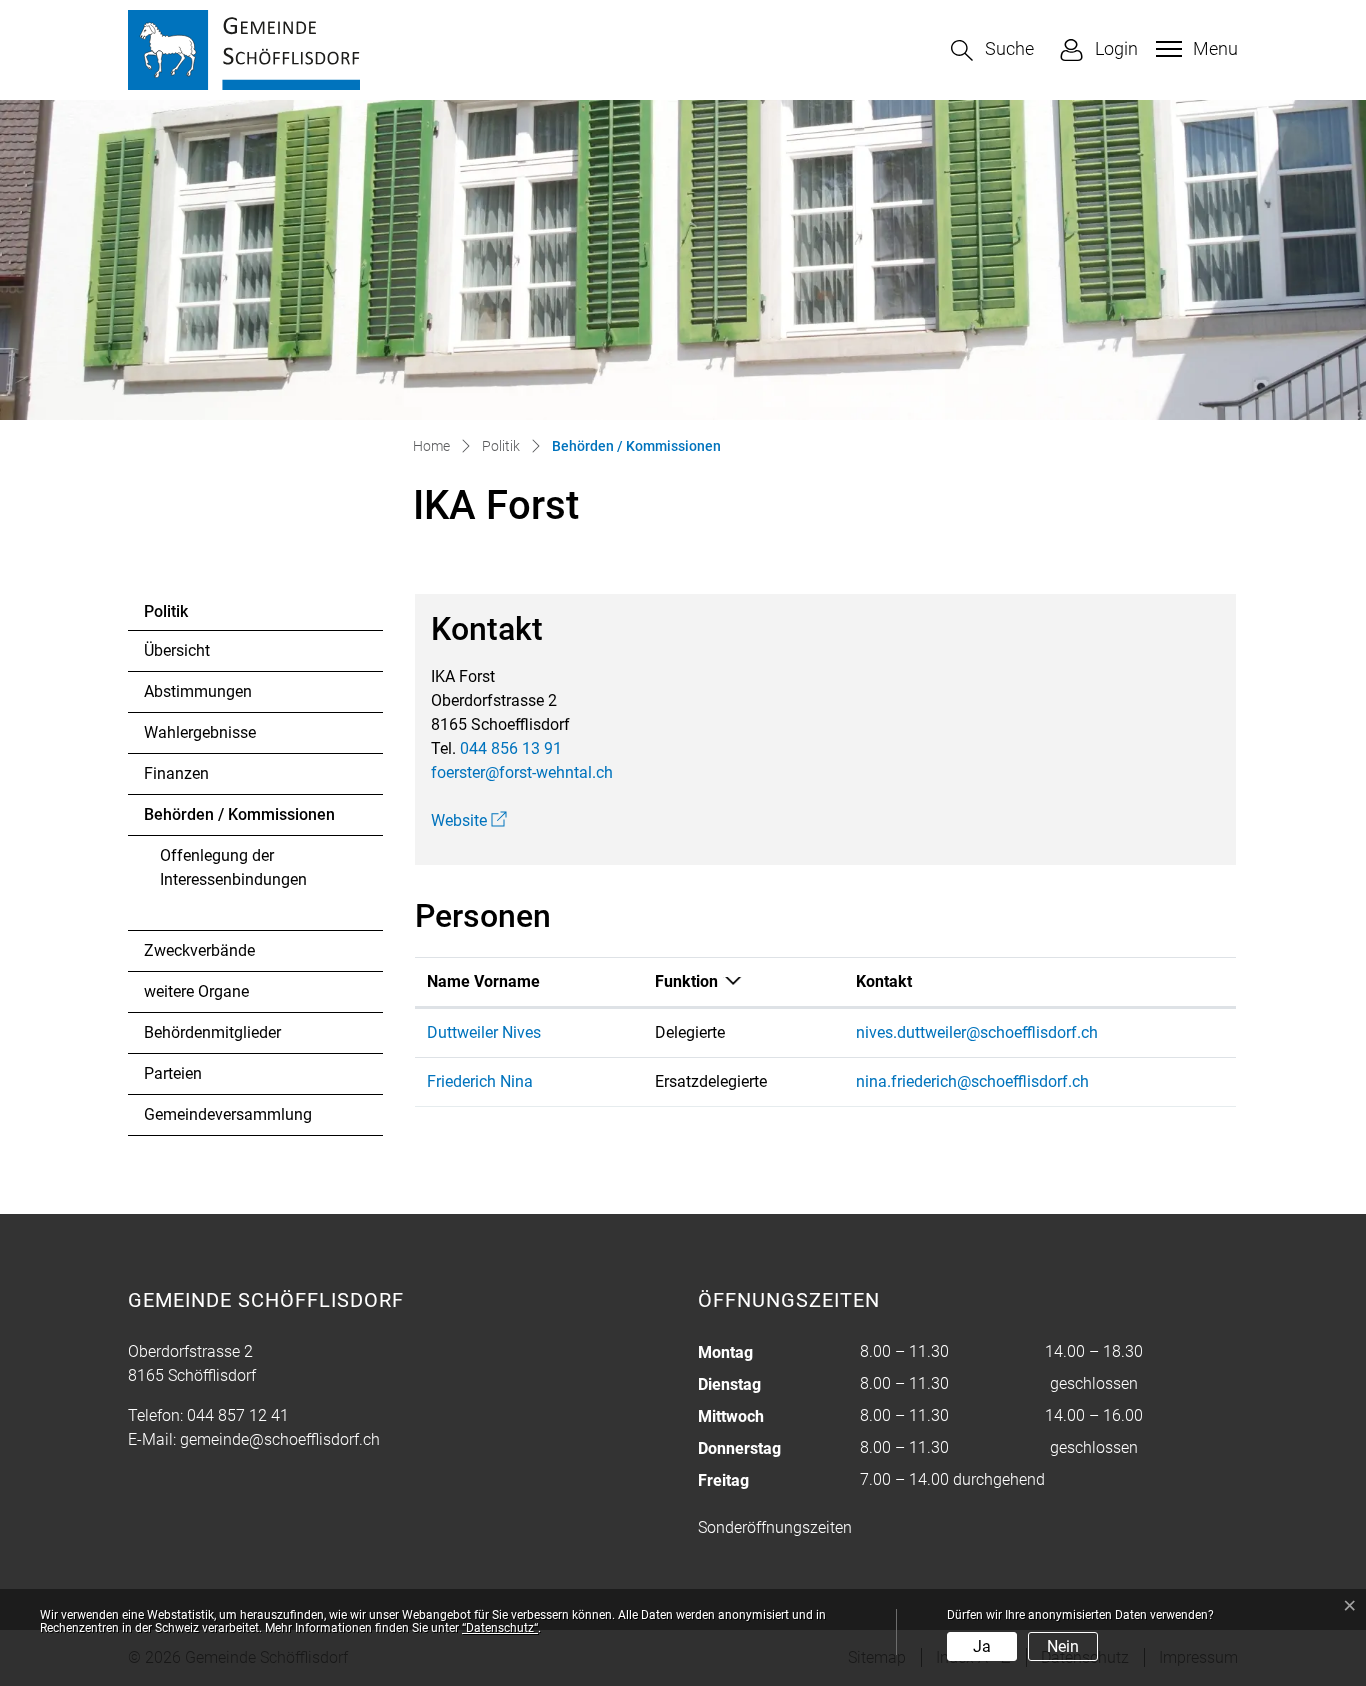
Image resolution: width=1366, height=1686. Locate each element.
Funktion (686, 981)
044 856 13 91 (511, 748)
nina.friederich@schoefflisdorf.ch (972, 1081)
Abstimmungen (198, 691)
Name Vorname (483, 981)
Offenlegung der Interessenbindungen (233, 867)
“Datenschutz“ (500, 1628)
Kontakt (884, 981)
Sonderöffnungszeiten (775, 1527)
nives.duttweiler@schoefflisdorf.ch (977, 1032)
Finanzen (176, 773)
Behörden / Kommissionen (239, 820)
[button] (992, 50)
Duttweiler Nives (484, 1032)
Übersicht (177, 650)
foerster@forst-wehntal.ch (522, 772)
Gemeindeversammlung (228, 1114)
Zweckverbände (199, 950)
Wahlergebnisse (200, 732)
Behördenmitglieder (212, 1032)
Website (469, 820)
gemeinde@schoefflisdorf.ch (280, 1439)
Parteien (173, 1073)
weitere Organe (196, 991)
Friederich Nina (480, 1081)
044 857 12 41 (238, 1415)
